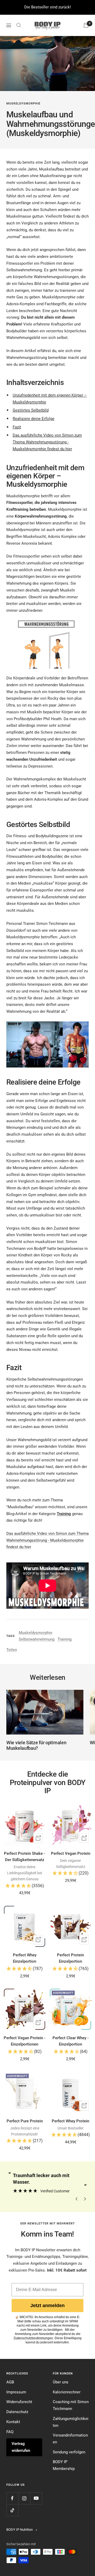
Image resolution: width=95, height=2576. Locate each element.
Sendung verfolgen (69, 2452)
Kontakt (13, 2422)
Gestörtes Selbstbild (31, 410)
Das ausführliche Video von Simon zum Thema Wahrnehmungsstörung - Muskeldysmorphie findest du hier (47, 442)
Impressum (16, 2392)
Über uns (61, 2382)
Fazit (17, 427)
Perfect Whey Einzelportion (25, 1958)
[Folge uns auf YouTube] (36, 2498)
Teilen (12, 1650)
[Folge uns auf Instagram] (24, 2498)
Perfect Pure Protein (25, 2121)
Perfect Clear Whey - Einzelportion (71, 2041)
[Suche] (19, 25)
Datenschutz (17, 2412)
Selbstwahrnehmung (37, 1639)
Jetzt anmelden (47, 2306)
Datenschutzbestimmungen (33, 2338)
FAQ (10, 2432)
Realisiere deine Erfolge (34, 419)
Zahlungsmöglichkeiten (71, 2422)
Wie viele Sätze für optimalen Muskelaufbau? (36, 1745)
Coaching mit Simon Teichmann (71, 2405)
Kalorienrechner (67, 2392)
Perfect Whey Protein (70, 2121)
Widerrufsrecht (19, 2402)
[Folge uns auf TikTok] (12, 2510)
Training (65, 1639)
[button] (25, 1886)
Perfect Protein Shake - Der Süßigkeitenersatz (25, 1857)
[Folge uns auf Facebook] (12, 2498)
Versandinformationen (70, 2439)
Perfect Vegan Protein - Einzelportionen (25, 2041)
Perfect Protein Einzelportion (70, 1958)
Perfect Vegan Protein (71, 1853)
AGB (10, 2382)
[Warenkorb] (86, 25)
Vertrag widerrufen (21, 2447)
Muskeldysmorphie (23, 104)
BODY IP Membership (64, 2465)
